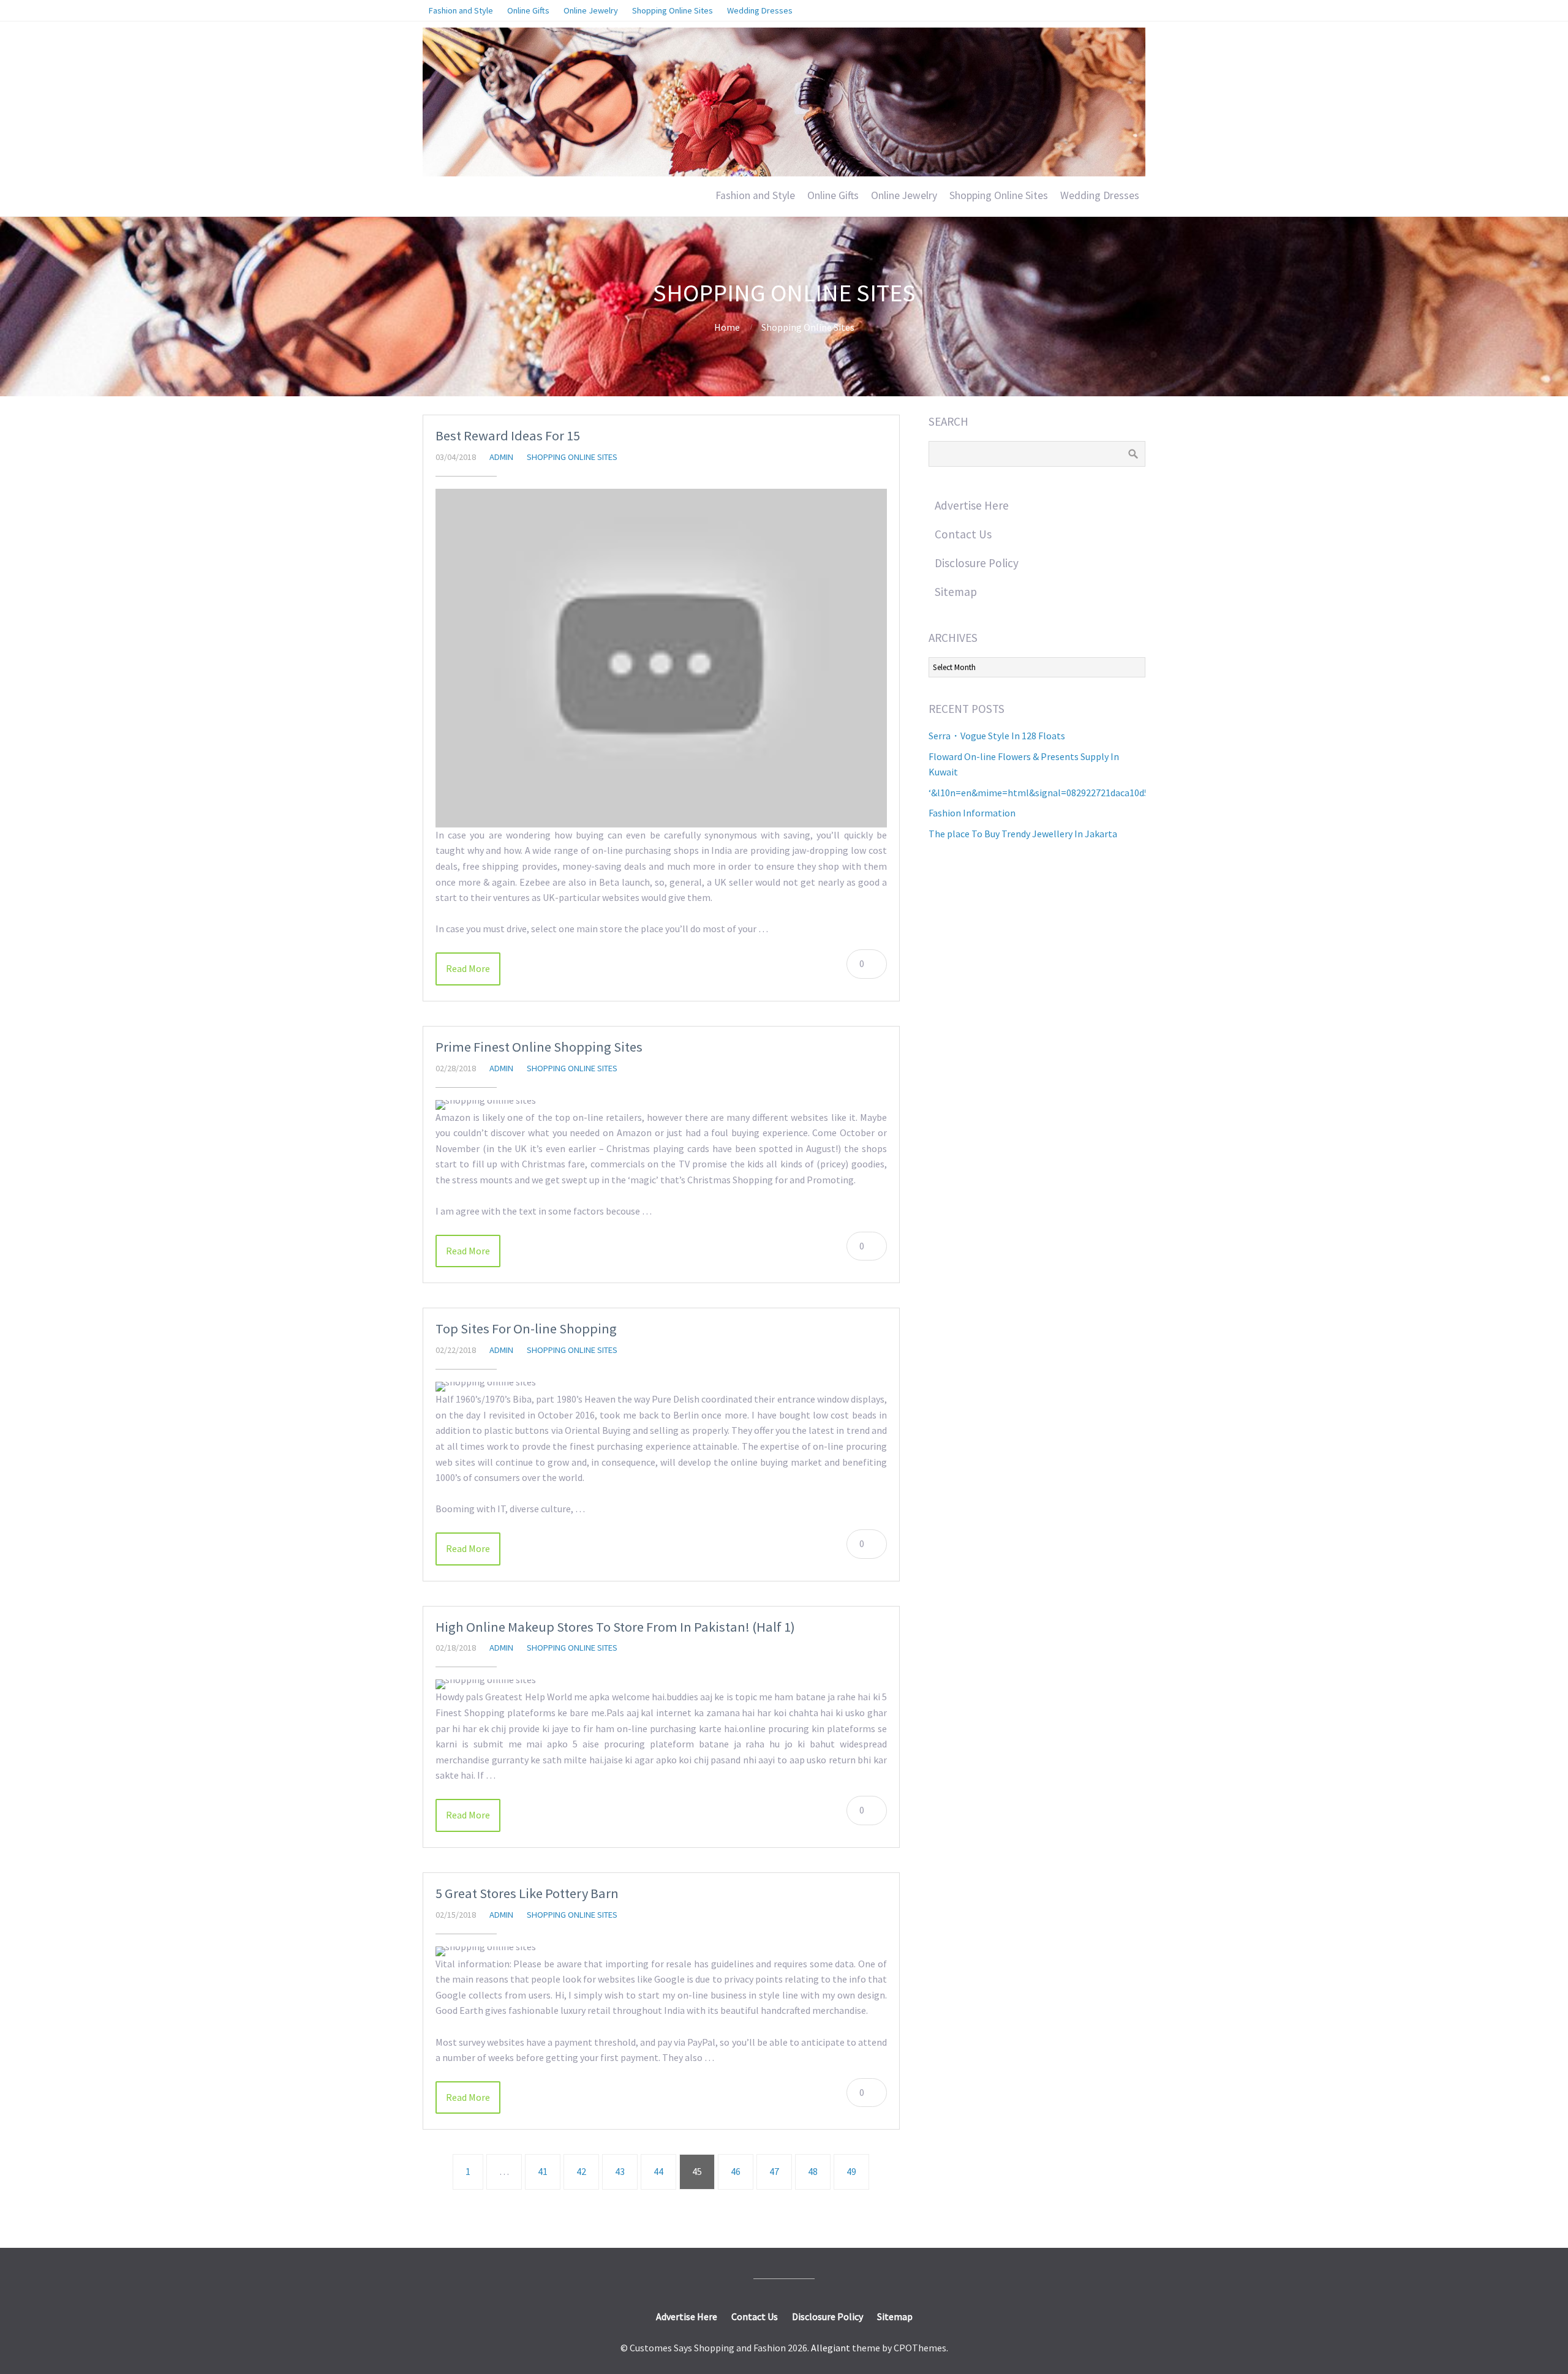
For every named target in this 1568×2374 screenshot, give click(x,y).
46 (736, 2171)
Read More (468, 968)
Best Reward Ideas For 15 (508, 435)
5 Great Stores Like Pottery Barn (527, 1893)
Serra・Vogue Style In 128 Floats (997, 736)
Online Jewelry (904, 195)
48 (813, 2171)
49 (851, 2171)
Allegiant (831, 2348)
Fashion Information (972, 813)
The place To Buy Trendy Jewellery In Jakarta (1023, 834)
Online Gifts (833, 195)
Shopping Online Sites (999, 195)
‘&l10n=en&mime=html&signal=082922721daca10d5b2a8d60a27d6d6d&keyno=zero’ (1105, 793)
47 (774, 2171)
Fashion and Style (755, 195)
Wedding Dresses (1100, 195)
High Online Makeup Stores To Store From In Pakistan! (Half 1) (615, 1627)
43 (620, 2171)
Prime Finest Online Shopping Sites (539, 1047)
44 (658, 2171)
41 (543, 2171)
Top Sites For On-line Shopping (526, 1328)
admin (501, 457)
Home (727, 327)
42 (581, 2171)
